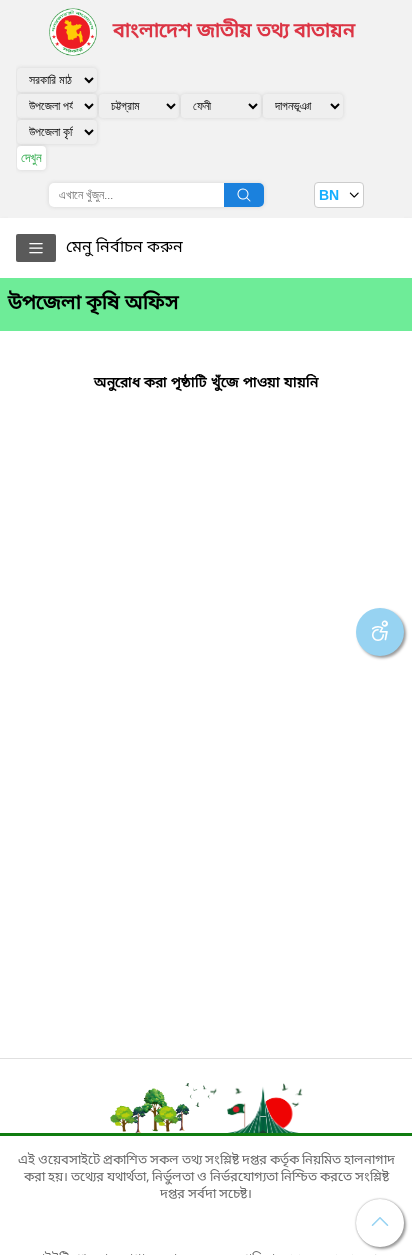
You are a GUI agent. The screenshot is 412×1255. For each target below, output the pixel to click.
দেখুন (31, 157)
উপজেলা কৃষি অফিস (93, 304)
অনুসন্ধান (244, 195)
